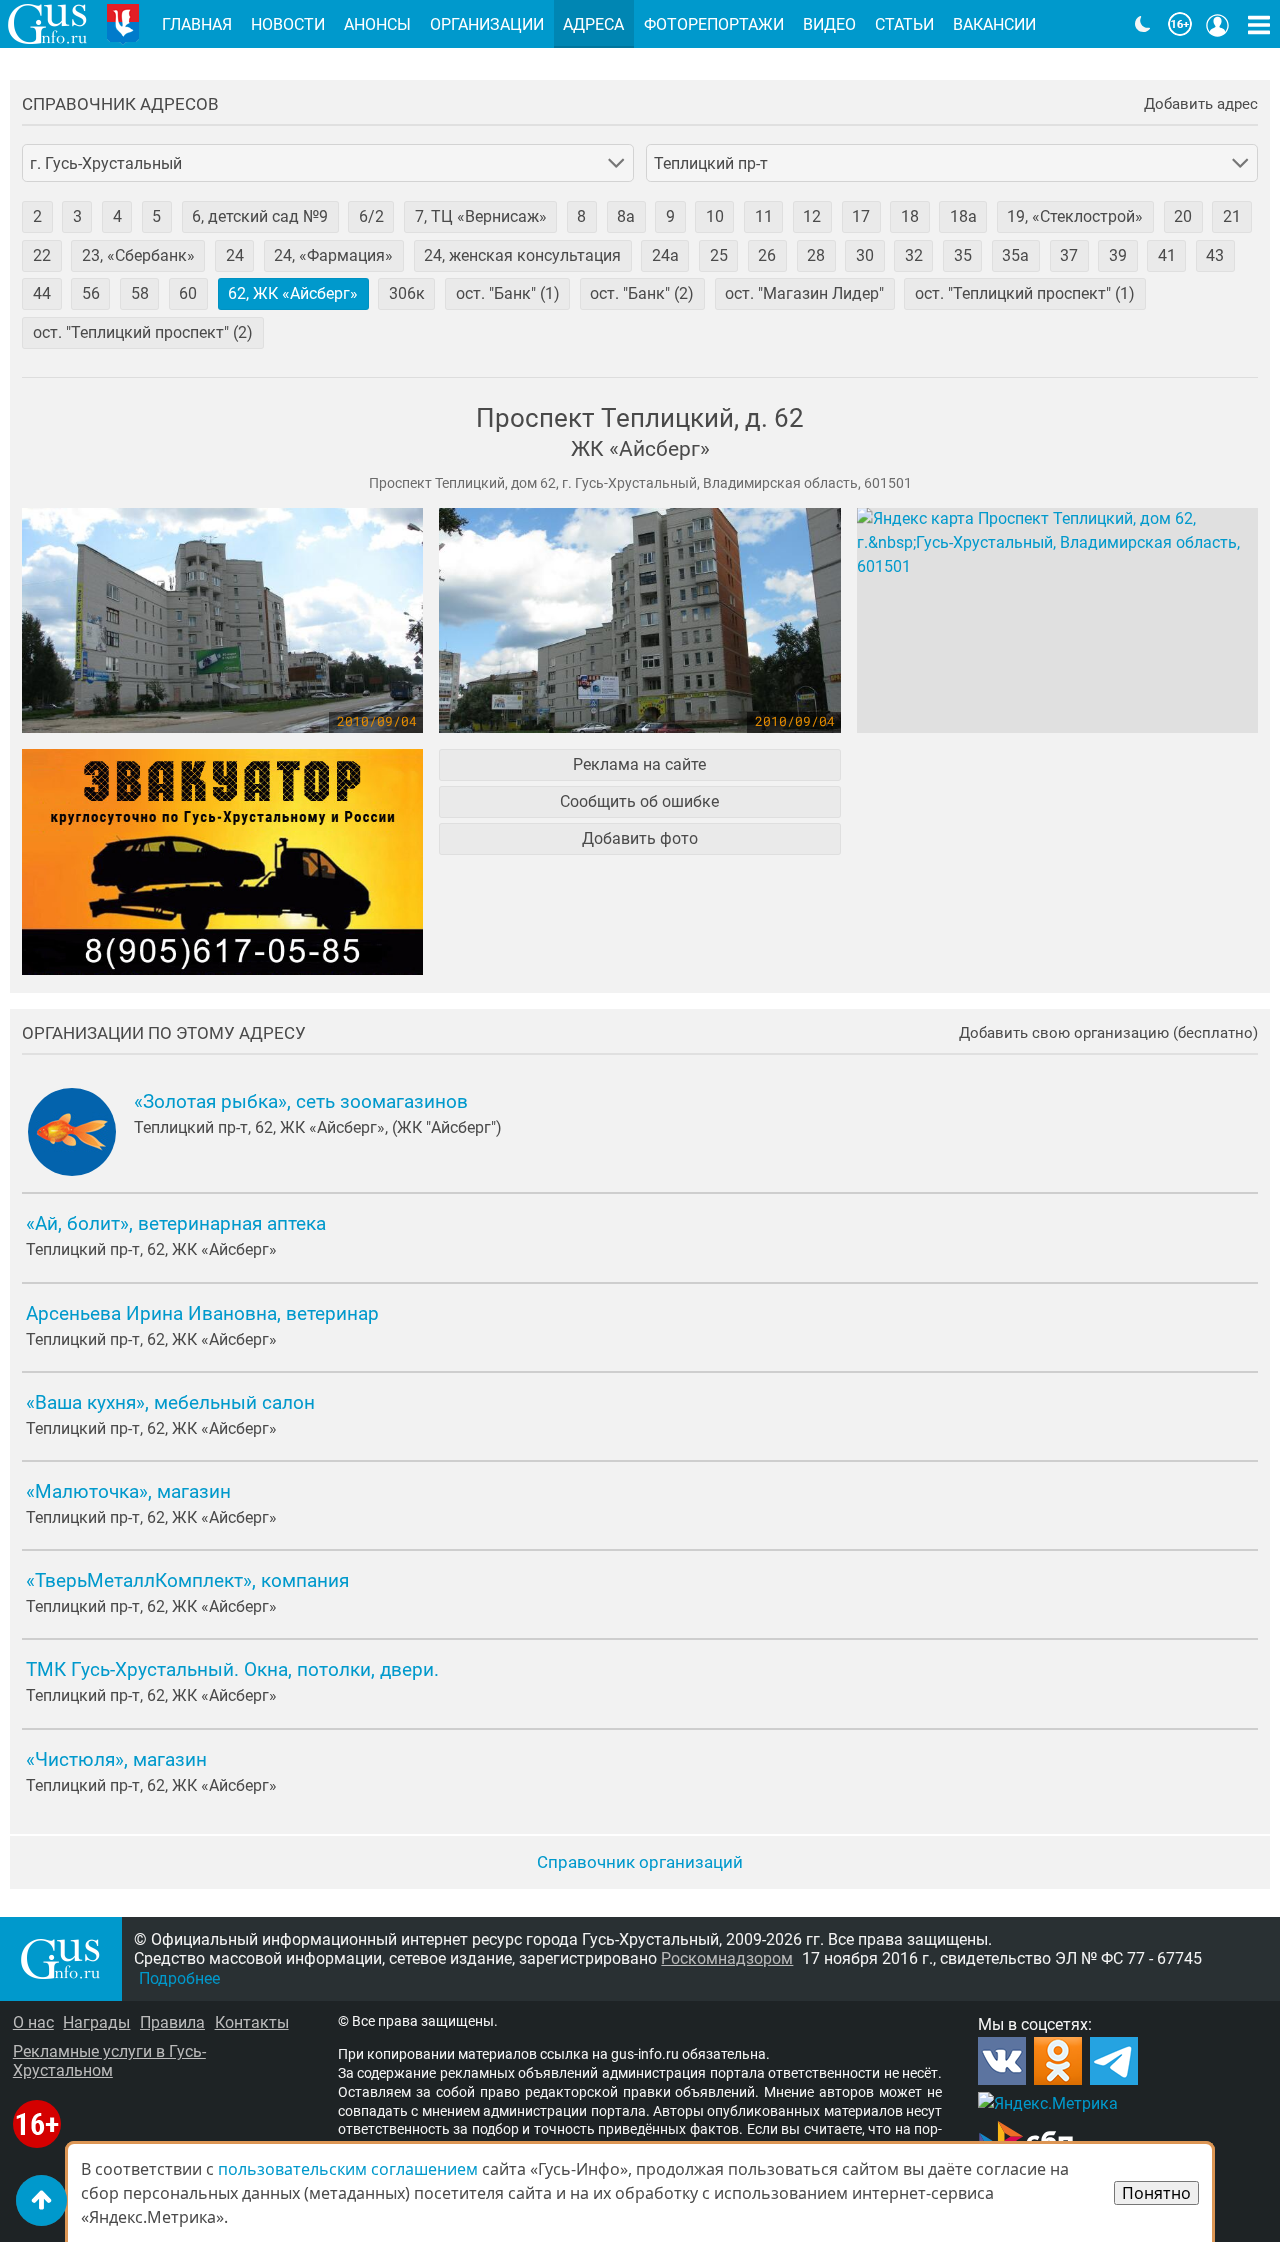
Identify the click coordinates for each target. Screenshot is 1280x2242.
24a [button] (665, 255)
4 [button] (117, 216)
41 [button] (1167, 255)
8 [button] (581, 216)
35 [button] (963, 255)
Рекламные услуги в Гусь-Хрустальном (109, 2061)
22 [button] (42, 255)
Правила (172, 2022)
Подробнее (179, 1978)
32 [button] (914, 255)
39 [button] (1118, 255)
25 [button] (719, 255)
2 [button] (37, 216)
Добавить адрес (1201, 104)
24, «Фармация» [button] (333, 255)
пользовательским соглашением (348, 2169)
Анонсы (377, 24)
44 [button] (42, 293)
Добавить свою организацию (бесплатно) (1108, 1033)
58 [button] (140, 293)
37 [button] (1069, 255)
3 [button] (77, 216)
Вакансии (994, 24)
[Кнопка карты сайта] (1259, 24)
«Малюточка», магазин (128, 1492)
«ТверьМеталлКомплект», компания (187, 1581)
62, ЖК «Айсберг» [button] (293, 293)
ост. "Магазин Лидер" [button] (804, 293)
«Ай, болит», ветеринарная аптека (176, 1224)
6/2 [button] (371, 216)
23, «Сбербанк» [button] (138, 255)
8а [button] (626, 216)
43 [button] (1215, 255)
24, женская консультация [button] (522, 255)
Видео (829, 24)
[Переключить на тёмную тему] (1143, 24)
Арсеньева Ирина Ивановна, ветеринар (202, 1314)
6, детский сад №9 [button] (260, 216)
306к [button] (407, 293)
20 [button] (1183, 216)
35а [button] (1015, 255)
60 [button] (188, 293)
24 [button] (235, 255)
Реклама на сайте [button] (639, 764)
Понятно (1156, 2193)
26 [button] (767, 255)
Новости (288, 24)
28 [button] (816, 255)
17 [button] (861, 216)
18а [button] (963, 216)
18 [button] (910, 216)
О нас (33, 2022)
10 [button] (715, 216)
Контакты (252, 2022)
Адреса (593, 24)
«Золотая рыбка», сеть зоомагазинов (301, 1102)
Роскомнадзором (727, 1958)
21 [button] (1232, 216)
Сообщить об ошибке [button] (639, 801)
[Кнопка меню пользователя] (1218, 24)
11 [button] (764, 216)
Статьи (904, 24)
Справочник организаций (640, 1862)
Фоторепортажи (714, 24)
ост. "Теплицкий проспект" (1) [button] (1025, 293)
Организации (487, 24)
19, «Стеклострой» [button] (1075, 216)
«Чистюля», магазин (116, 1760)
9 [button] (670, 216)
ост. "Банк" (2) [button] (642, 293)
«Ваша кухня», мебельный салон (170, 1403)
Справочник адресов (120, 104)
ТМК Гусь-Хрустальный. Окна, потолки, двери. (232, 1670)
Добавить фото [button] (640, 838)
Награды (96, 2022)
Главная (197, 24)
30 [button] (865, 255)
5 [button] (156, 216)
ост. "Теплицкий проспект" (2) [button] (143, 332)
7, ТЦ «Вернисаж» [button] (481, 216)
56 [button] (91, 293)
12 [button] (812, 216)
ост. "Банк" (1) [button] (508, 293)
